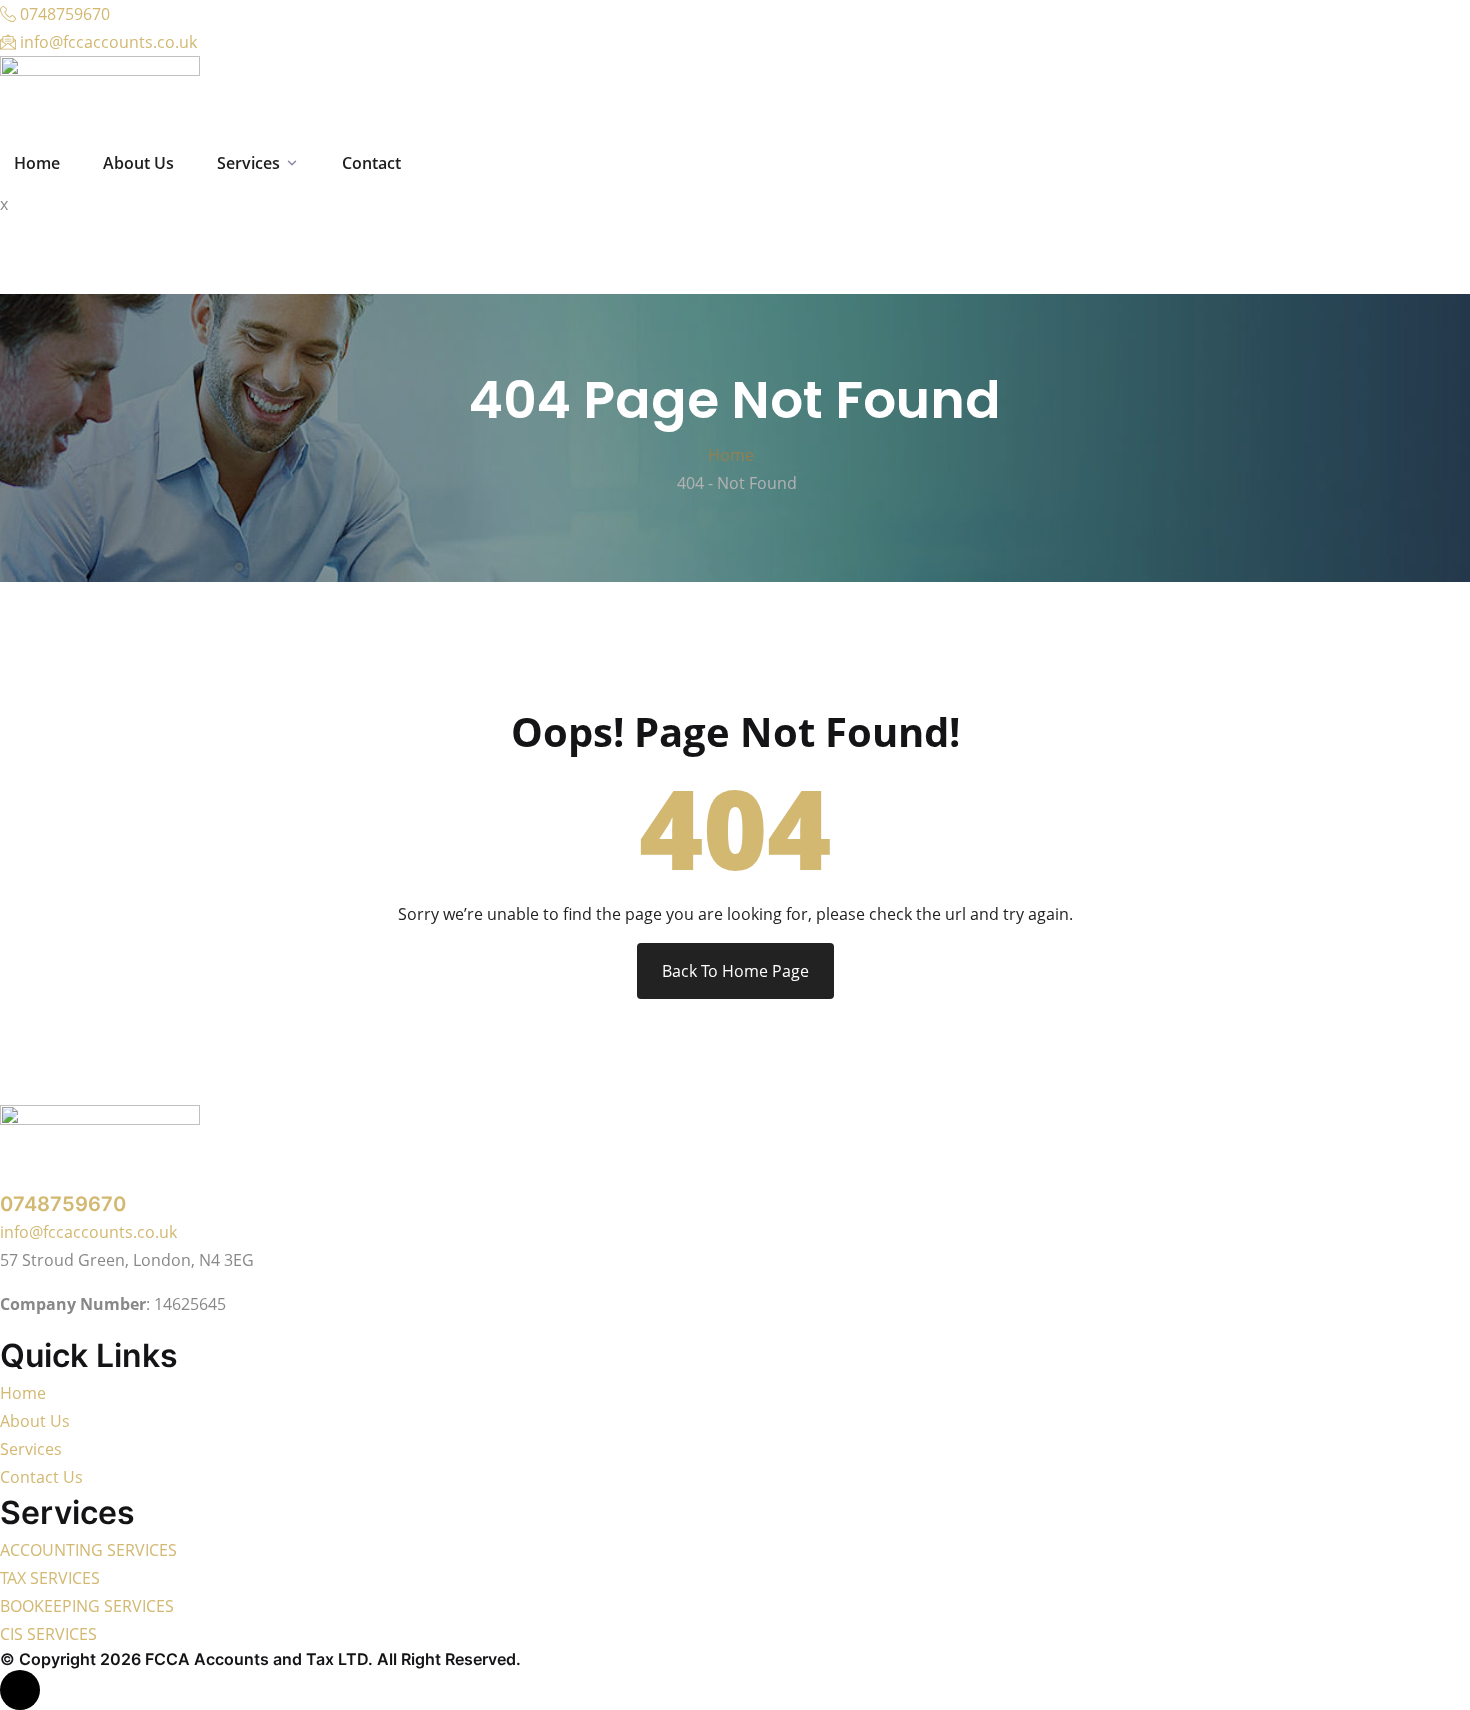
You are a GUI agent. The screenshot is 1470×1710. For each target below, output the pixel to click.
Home (735, 455)
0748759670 (63, 1204)
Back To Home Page (735, 971)
